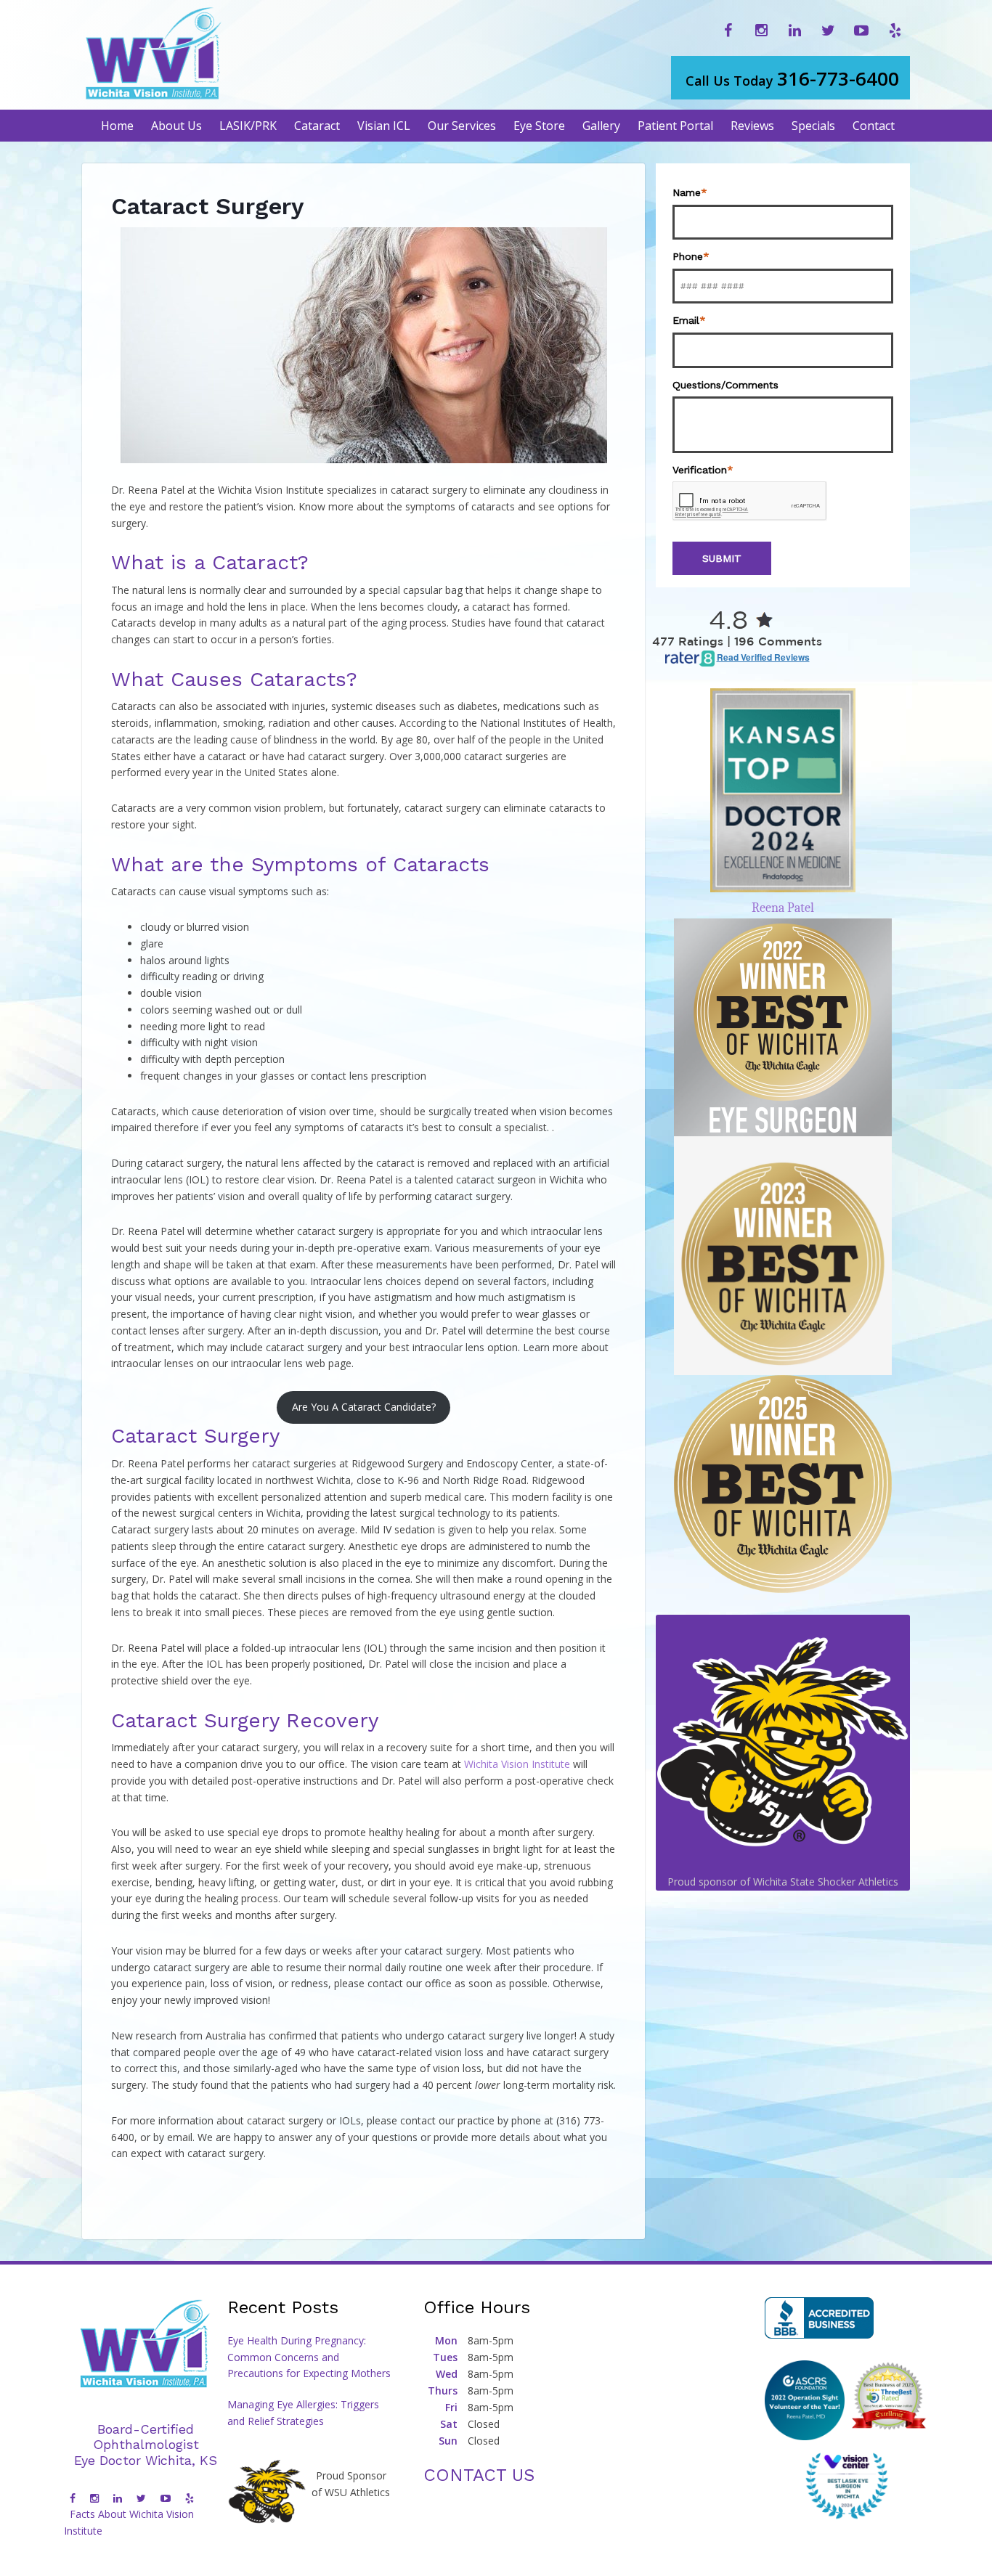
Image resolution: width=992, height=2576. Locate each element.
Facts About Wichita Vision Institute (129, 2522)
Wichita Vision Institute (517, 1764)
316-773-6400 (792, 78)
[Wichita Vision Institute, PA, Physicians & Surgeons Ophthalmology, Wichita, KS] (819, 2318)
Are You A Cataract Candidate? (364, 1407)
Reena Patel (783, 908)
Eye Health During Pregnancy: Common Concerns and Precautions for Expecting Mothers (309, 2357)
